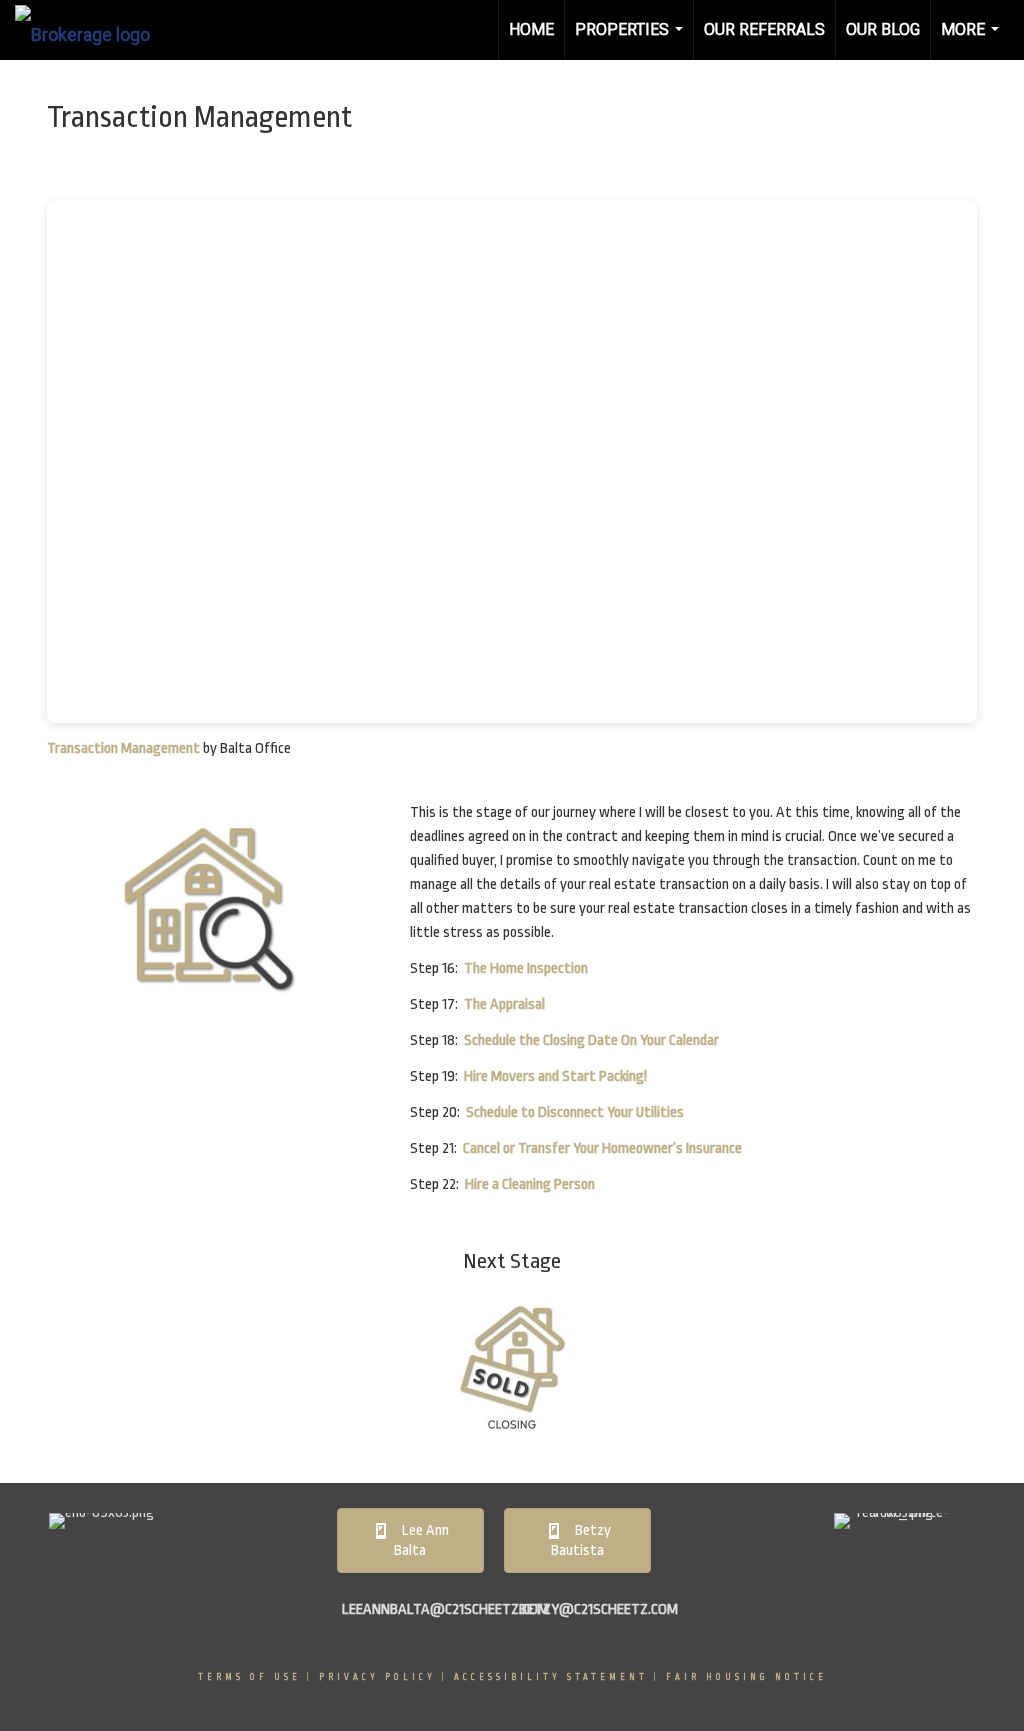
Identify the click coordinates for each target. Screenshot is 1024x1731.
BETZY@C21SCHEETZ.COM (598, 1609)
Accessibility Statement (551, 1677)
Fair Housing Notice (746, 1677)
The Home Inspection (526, 968)
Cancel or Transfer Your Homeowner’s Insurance (602, 1148)
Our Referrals (764, 29)
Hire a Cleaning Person (530, 1184)
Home (531, 29)
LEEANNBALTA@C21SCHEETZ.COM (445, 1609)
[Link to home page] (92, 30)
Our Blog (883, 29)
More (972, 40)
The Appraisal (504, 1004)
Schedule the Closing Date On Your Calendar (591, 1040)
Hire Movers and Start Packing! (555, 1076)
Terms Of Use (249, 1677)
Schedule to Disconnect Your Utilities (575, 1112)
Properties (631, 40)
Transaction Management (123, 748)
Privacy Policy (377, 1677)
